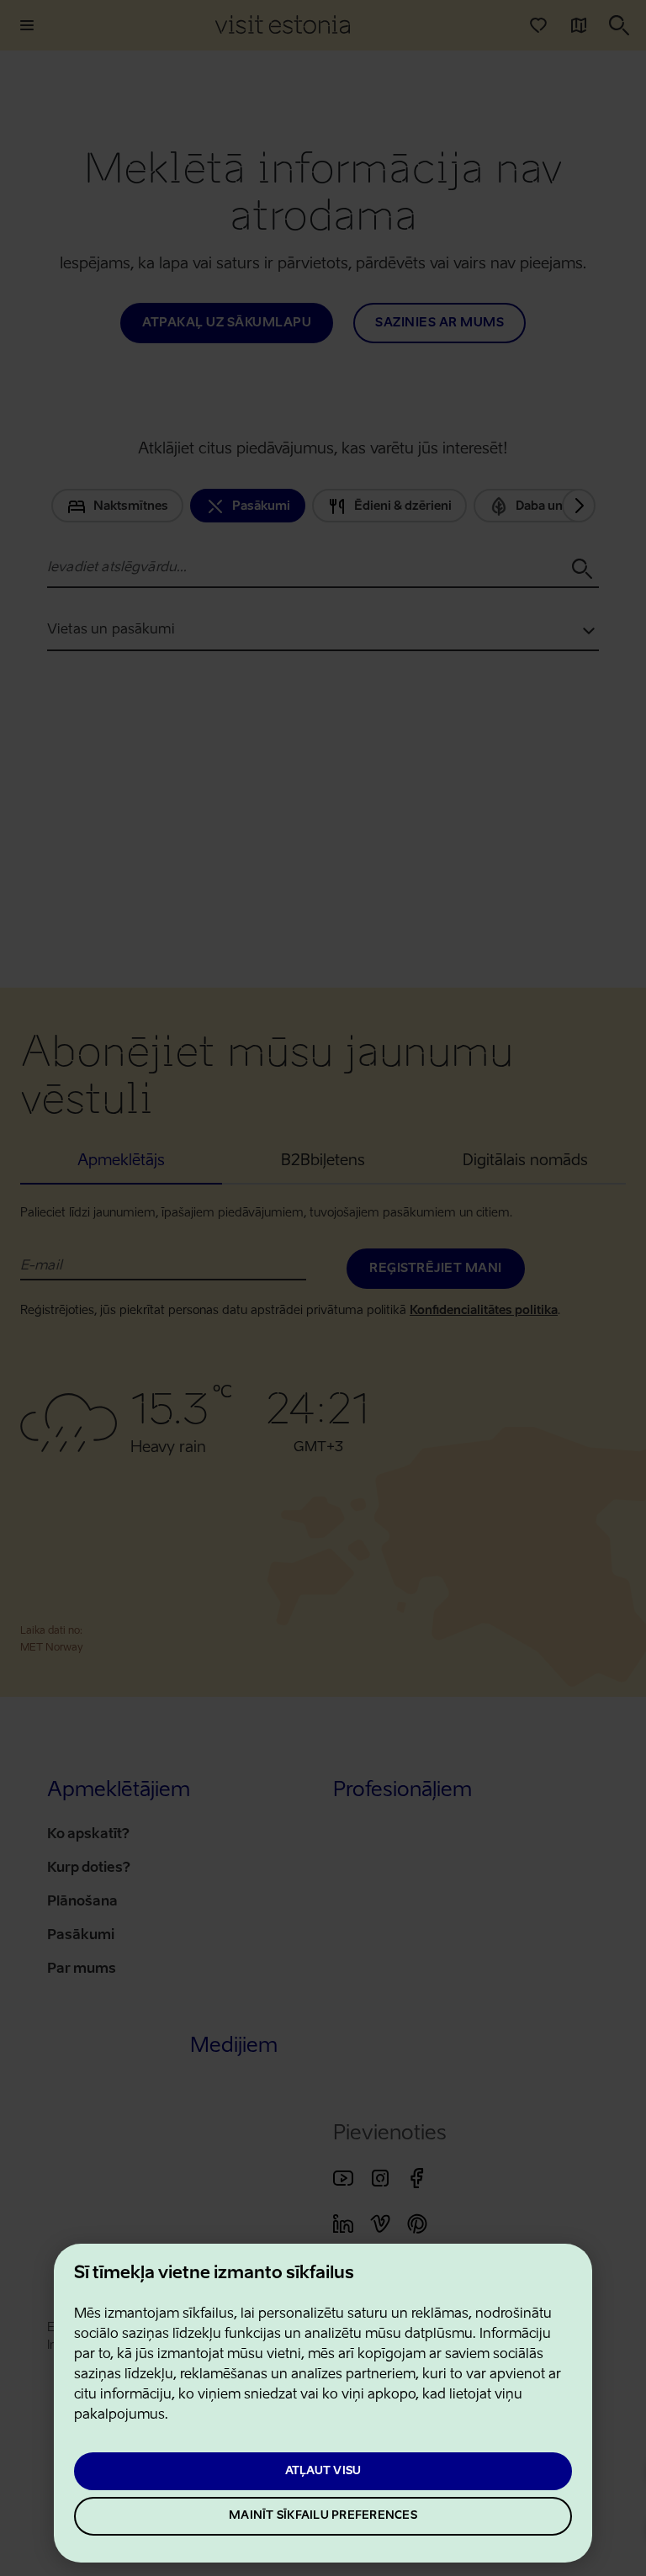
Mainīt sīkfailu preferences (323, 2516)
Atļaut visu (323, 2471)
